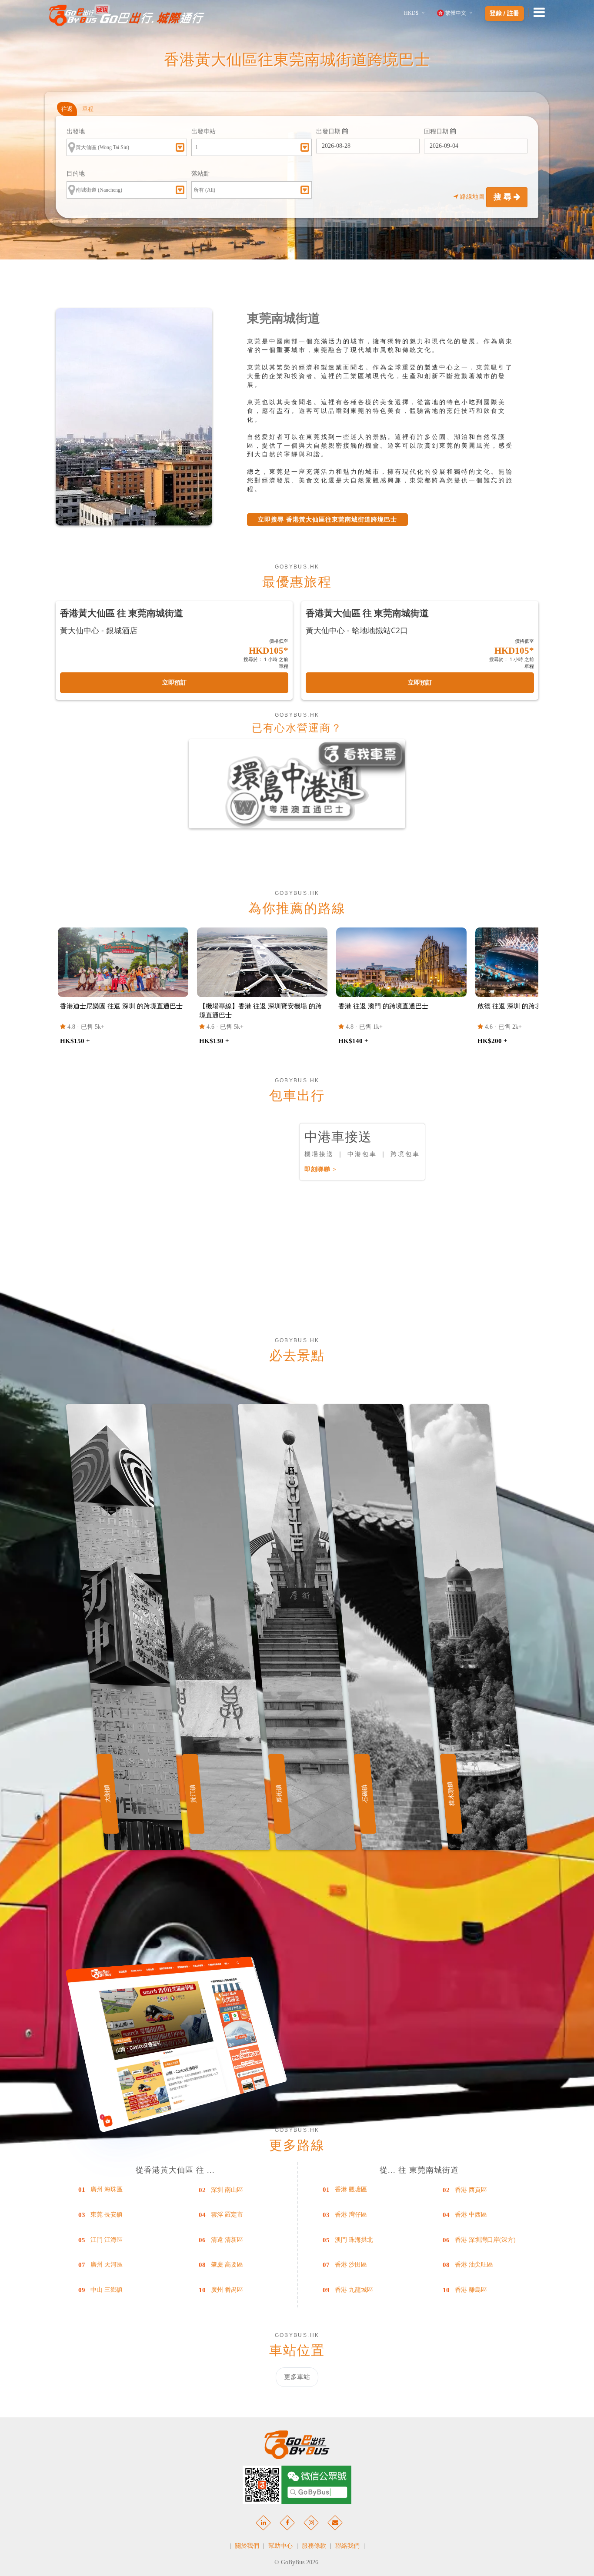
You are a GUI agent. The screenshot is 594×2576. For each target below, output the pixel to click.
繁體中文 (456, 13)
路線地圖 (472, 197)
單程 (88, 109)
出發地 (76, 131)
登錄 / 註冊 (504, 13)
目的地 (76, 174)
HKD (411, 13)
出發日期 (329, 131)
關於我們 (247, 2546)
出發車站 (204, 131)
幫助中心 (280, 2546)
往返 (67, 109)
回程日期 (437, 131)
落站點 (200, 174)
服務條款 (314, 2546)
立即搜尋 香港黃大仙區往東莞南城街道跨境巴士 (327, 520)
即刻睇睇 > (320, 1169)
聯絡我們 (347, 2546)
